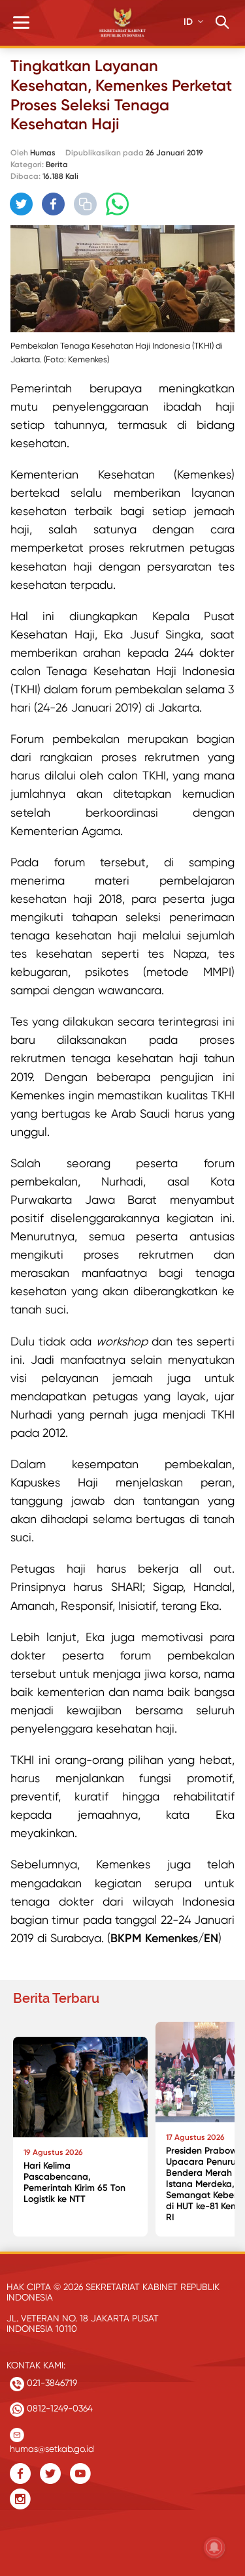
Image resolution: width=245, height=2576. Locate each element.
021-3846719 (51, 2383)
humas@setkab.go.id (52, 2446)
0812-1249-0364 (58, 2408)
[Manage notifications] (214, 2547)
